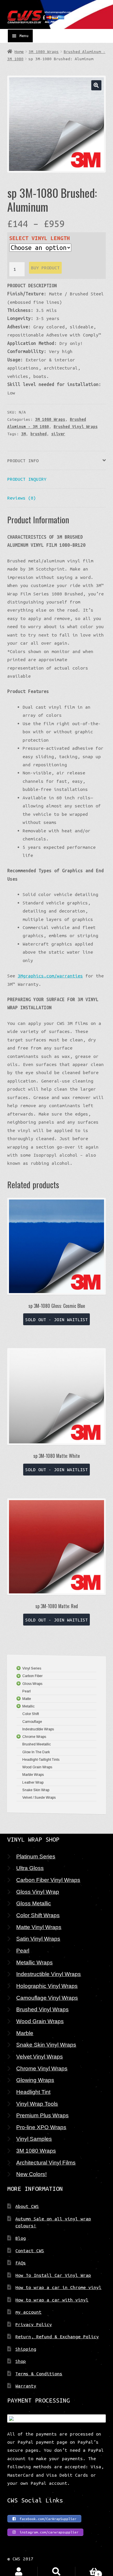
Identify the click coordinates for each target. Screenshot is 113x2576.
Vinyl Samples (34, 2139)
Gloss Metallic (34, 1903)
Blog (21, 2238)
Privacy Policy (34, 2324)
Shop (21, 2361)
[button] (96, 85)
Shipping (26, 2349)
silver (58, 434)
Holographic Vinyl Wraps (47, 1986)
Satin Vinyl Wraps (38, 1939)
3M (23, 434)
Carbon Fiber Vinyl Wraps (48, 1880)
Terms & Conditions (39, 2374)
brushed (39, 434)
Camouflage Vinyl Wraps (47, 1998)
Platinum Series (36, 1856)
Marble (25, 2033)
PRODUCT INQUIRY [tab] (27, 479)
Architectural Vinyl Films (46, 2162)
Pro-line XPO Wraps (41, 2127)
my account (28, 2312)
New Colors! (31, 2174)
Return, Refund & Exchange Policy (57, 2337)
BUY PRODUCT (45, 268)
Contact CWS (30, 2250)
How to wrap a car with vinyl (52, 2300)
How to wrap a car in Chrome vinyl (58, 2287)
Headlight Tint (33, 2092)
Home (19, 52)
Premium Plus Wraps (42, 2115)
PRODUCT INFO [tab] (23, 460)
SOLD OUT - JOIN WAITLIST (57, 1319)
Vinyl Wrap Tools (37, 2104)
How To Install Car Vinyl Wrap (53, 2275)
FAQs (21, 2263)
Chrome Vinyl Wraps (42, 2068)
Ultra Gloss (30, 1868)
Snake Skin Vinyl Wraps (46, 2045)
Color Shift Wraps (38, 1915)
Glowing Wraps (35, 2080)
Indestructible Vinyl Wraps (49, 1974)
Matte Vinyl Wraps (39, 1927)
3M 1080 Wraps (44, 52)
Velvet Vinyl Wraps (40, 2056)
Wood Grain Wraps (40, 2021)
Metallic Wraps (34, 1962)
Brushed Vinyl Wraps (76, 427)
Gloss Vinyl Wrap (38, 1892)
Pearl (23, 1950)
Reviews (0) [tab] (22, 498)
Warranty (26, 2386)
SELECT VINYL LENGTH (40, 238)
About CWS (27, 2206)
